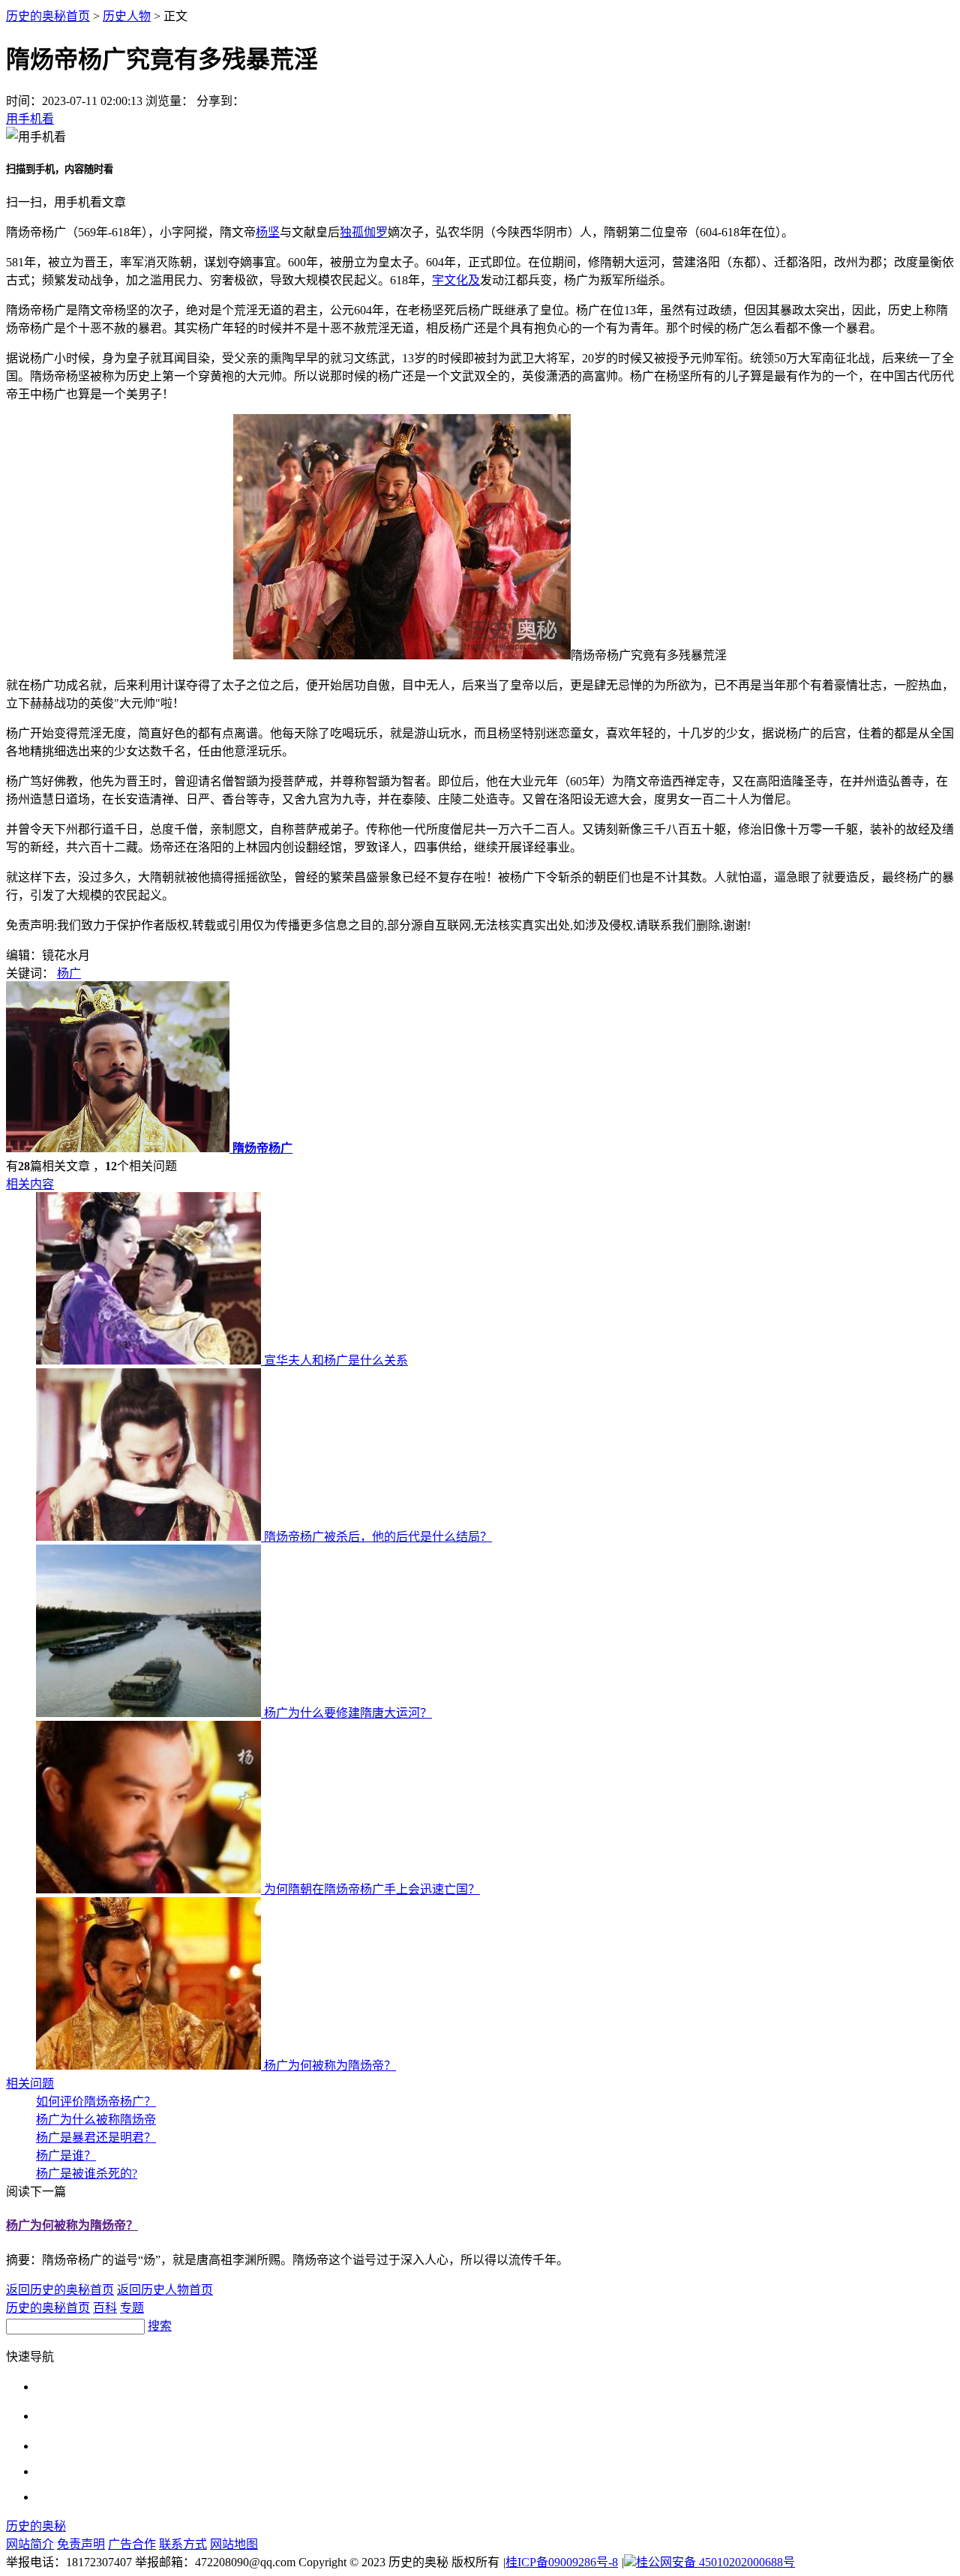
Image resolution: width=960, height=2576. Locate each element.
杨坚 (268, 232)
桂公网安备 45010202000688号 (715, 2562)
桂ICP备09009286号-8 (562, 2562)
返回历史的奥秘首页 (60, 2290)
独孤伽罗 (364, 232)
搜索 (160, 2326)
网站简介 (30, 2544)
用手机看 (30, 119)
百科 (105, 2308)
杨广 (69, 973)
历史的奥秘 (36, 2526)
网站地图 (234, 2544)
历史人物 (127, 16)
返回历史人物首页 (165, 2290)
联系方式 (183, 2544)
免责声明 (81, 2544)
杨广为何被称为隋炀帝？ (72, 2225)
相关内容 (30, 1184)
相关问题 (30, 2084)
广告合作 (132, 2544)
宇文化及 (456, 280)
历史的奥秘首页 (48, 16)
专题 (132, 2308)
